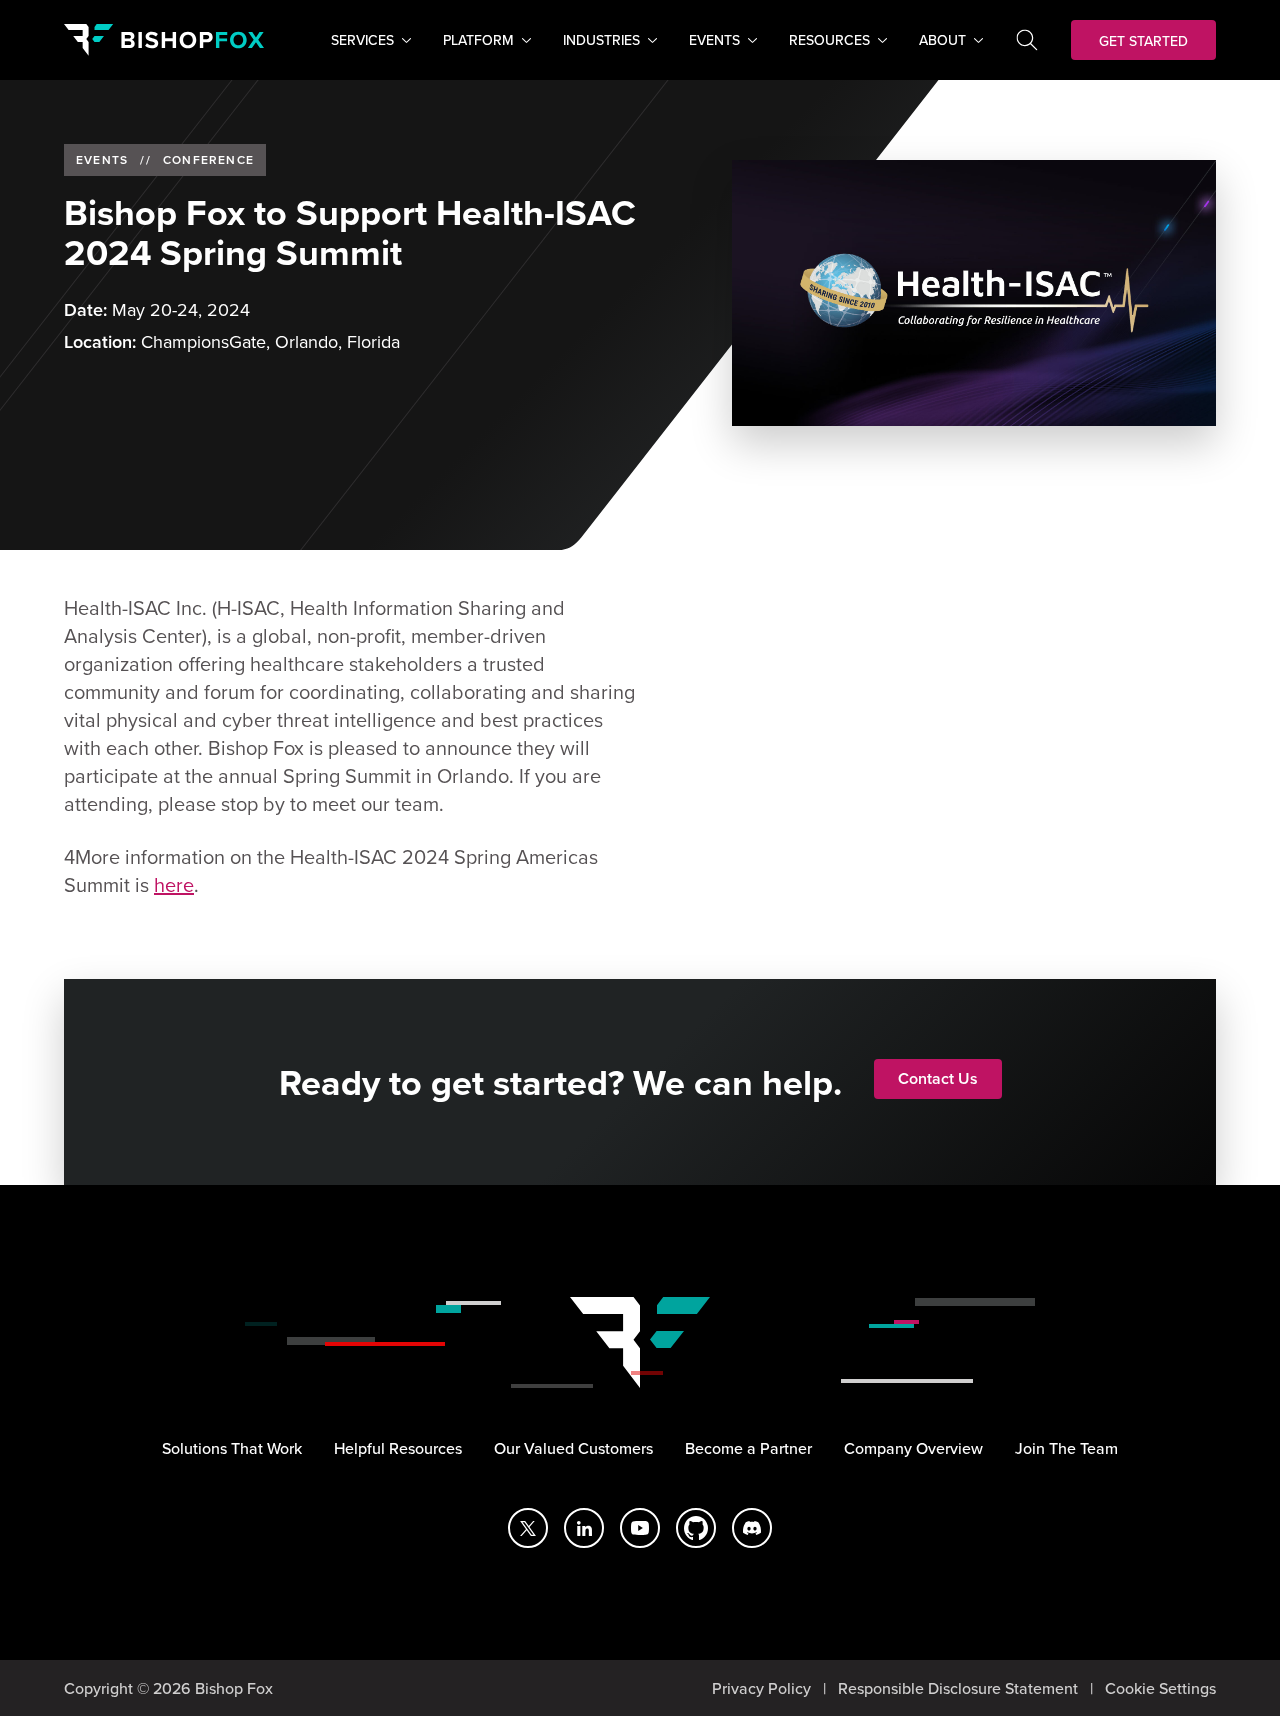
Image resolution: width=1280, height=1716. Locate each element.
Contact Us (938, 1078)
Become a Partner (748, 1448)
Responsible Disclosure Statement (958, 1688)
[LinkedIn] (584, 1528)
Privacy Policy (761, 1688)
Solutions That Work (232, 1448)
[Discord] (752, 1528)
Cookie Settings (1160, 1688)
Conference (208, 160)
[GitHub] (696, 1528)
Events (102, 160)
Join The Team (1066, 1448)
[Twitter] (528, 1528)
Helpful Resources (398, 1448)
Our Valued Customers (573, 1448)
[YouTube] (640, 1528)
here (174, 884)
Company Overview (913, 1448)
